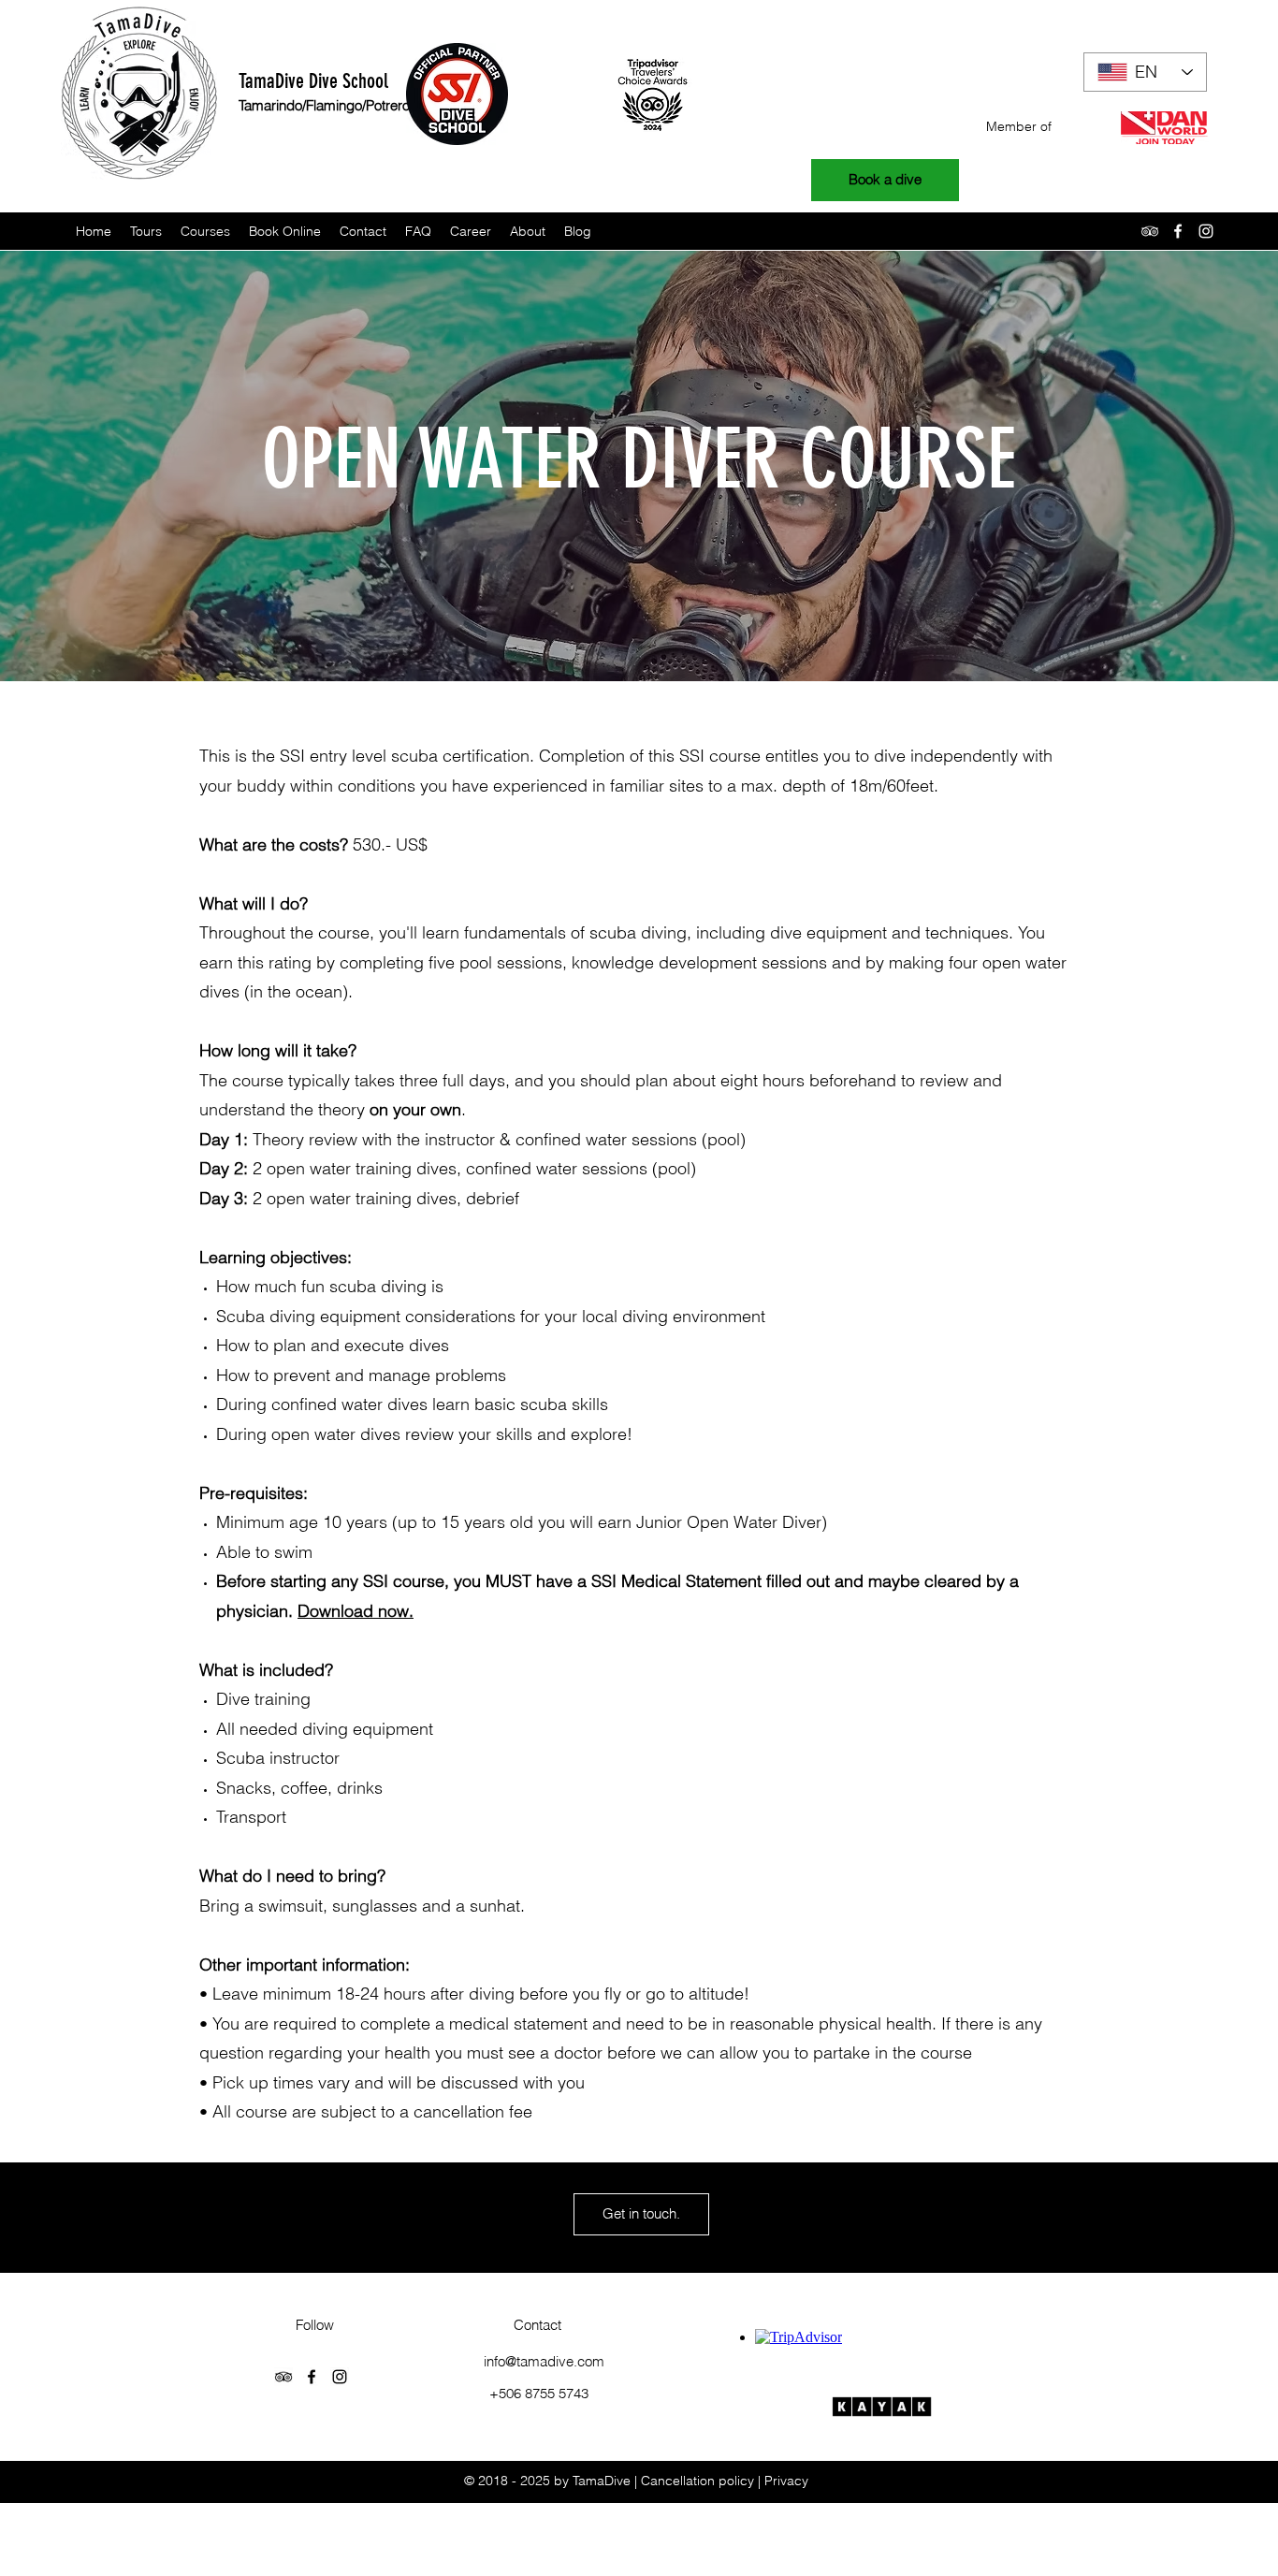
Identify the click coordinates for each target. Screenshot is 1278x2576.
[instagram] (1206, 231)
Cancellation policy (697, 2481)
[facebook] (1178, 231)
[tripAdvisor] (1150, 231)
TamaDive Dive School (313, 81)
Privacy (786, 2481)
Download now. (356, 1611)
